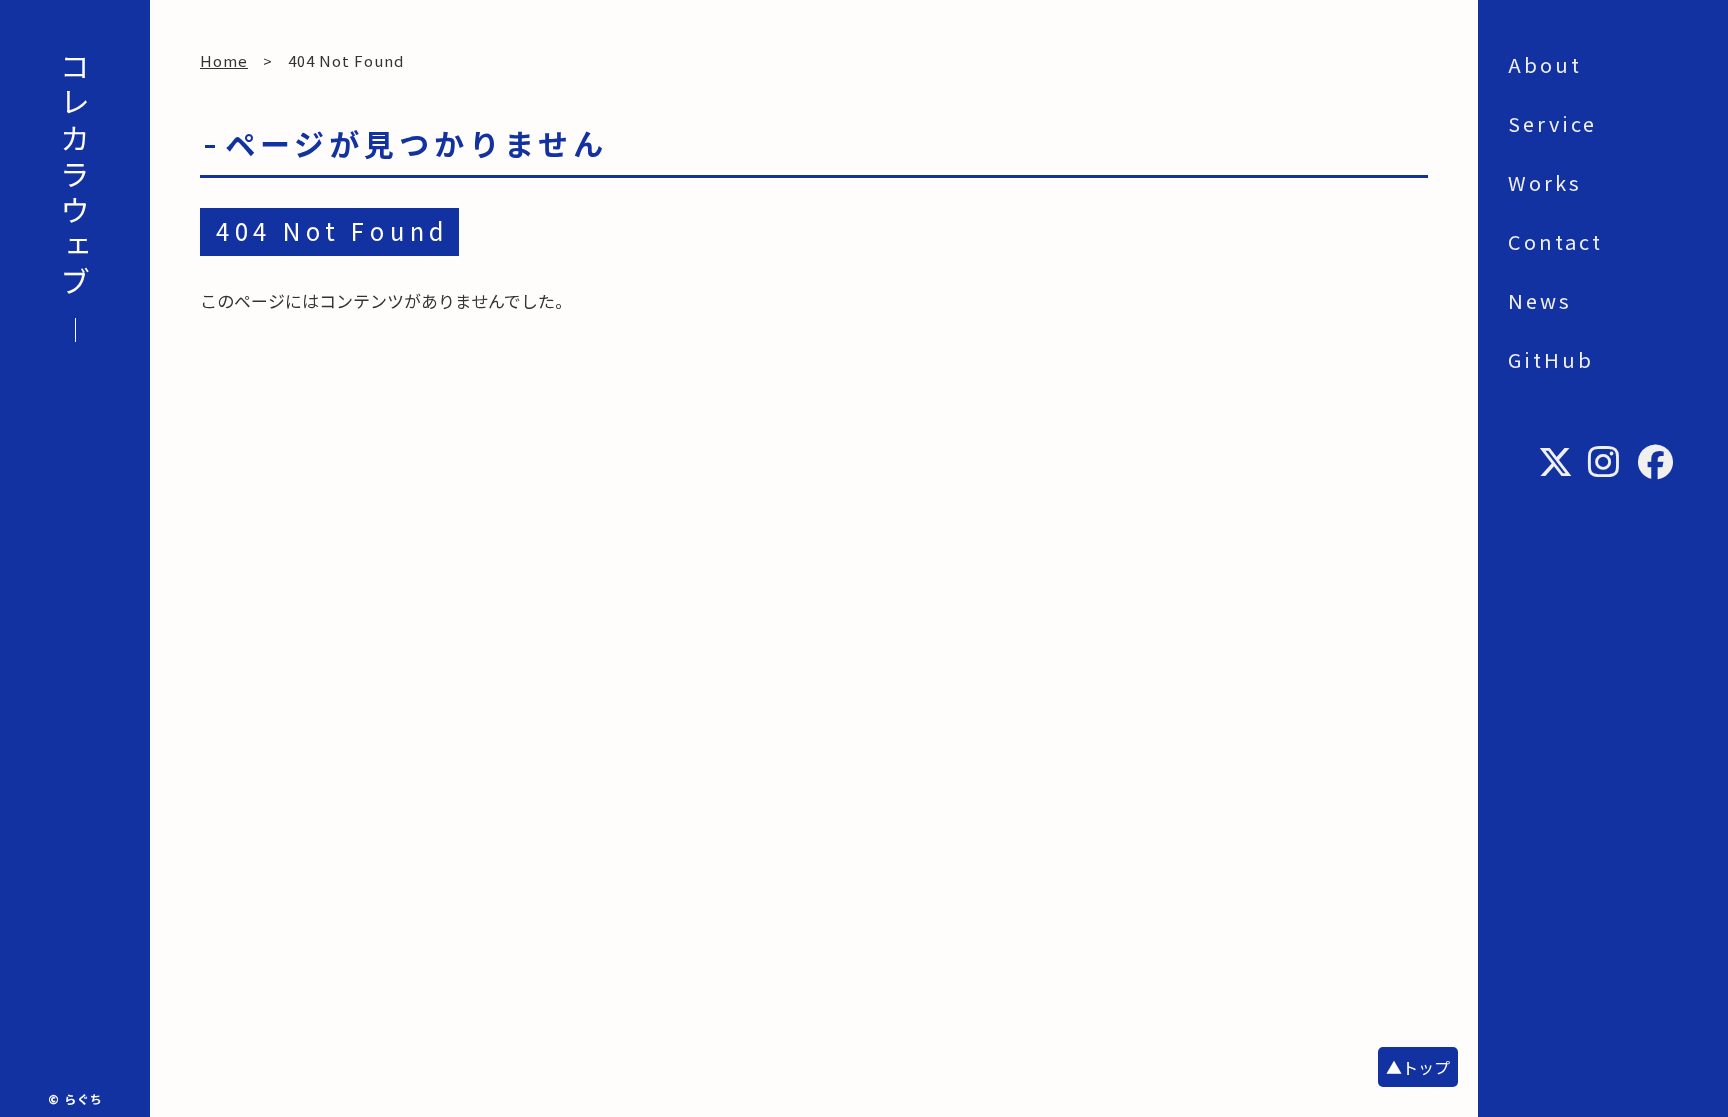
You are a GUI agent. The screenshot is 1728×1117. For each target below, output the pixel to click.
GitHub (1551, 359)
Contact (1555, 241)
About (1545, 64)
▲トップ (1418, 1067)
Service (1552, 123)
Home (224, 60)
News (1540, 300)
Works (1545, 182)
